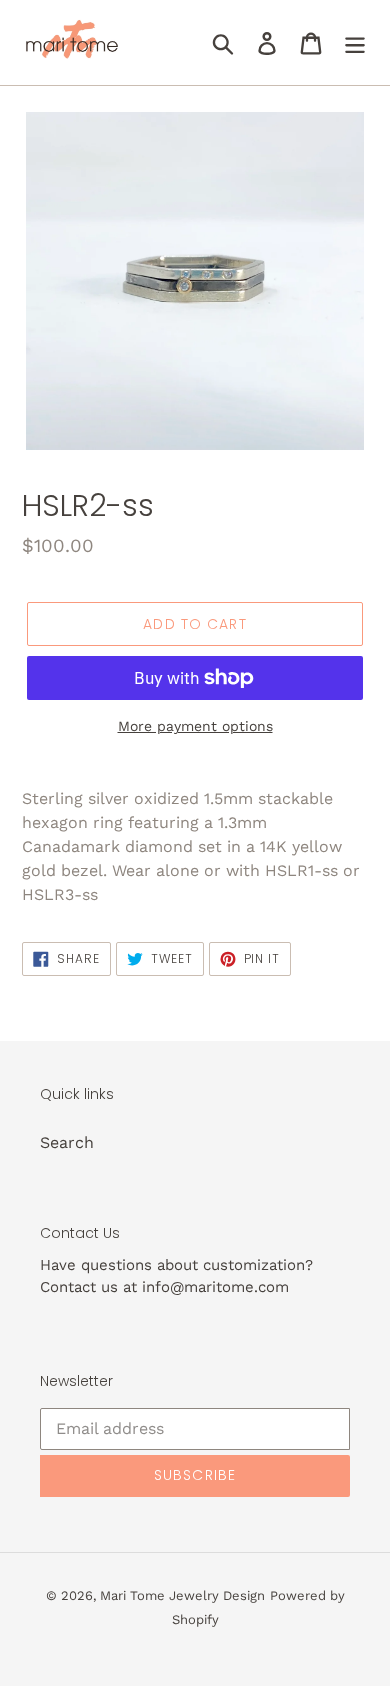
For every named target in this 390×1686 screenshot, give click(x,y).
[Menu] (355, 42)
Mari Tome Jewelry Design (182, 1595)
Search (67, 1142)
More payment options (195, 726)
